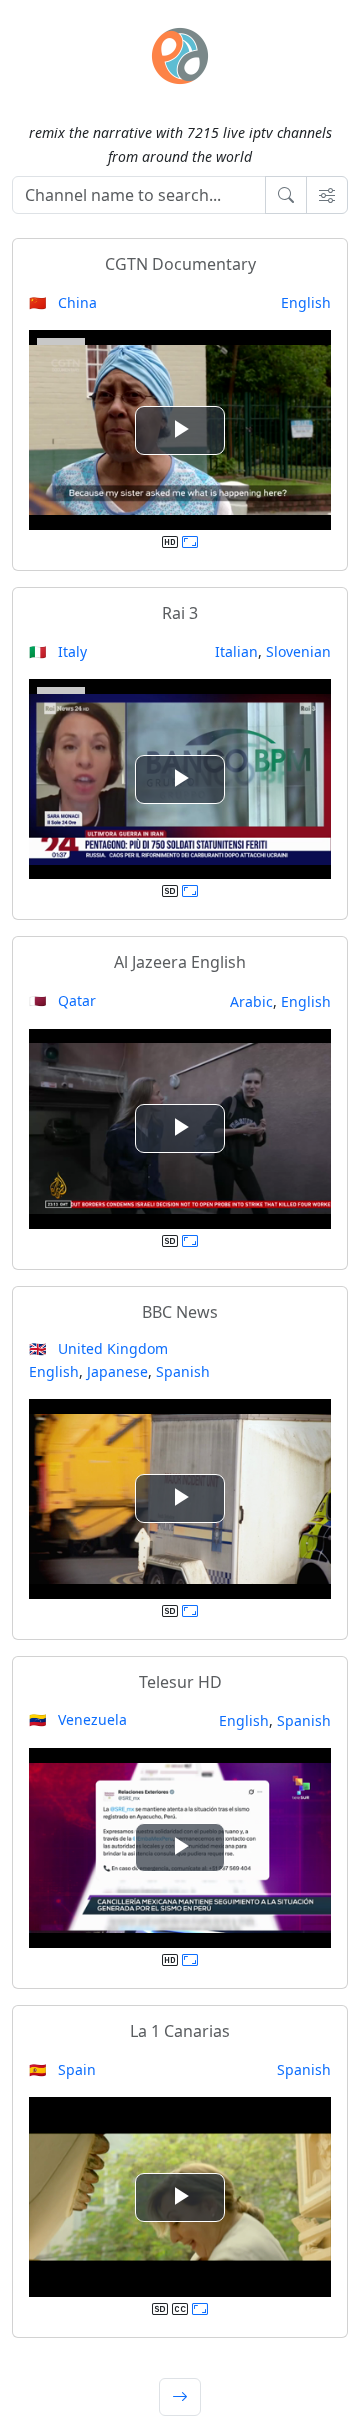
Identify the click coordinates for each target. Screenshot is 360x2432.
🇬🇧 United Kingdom (98, 1348)
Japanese (117, 1371)
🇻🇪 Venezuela (78, 1719)
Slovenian (298, 651)
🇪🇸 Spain (62, 2069)
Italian (236, 651)
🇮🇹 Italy (58, 651)
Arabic (251, 1001)
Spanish (183, 1371)
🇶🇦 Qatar (62, 1000)
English (306, 302)
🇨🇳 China (63, 302)
